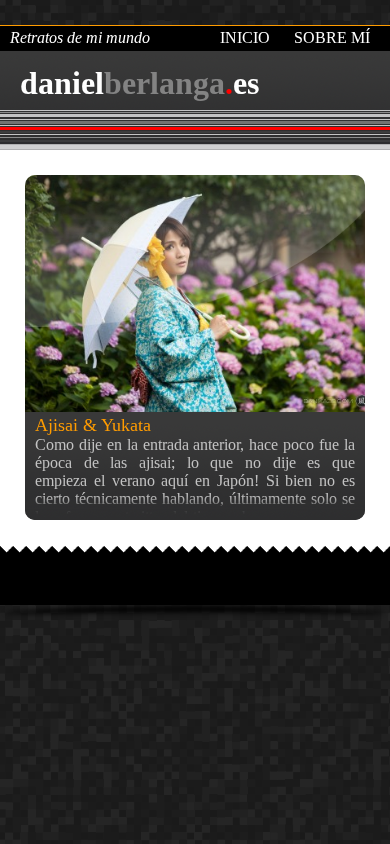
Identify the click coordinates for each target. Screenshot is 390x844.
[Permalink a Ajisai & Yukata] (195, 293)
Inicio (245, 37)
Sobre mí (332, 37)
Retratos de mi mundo (80, 37)
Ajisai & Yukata (93, 425)
